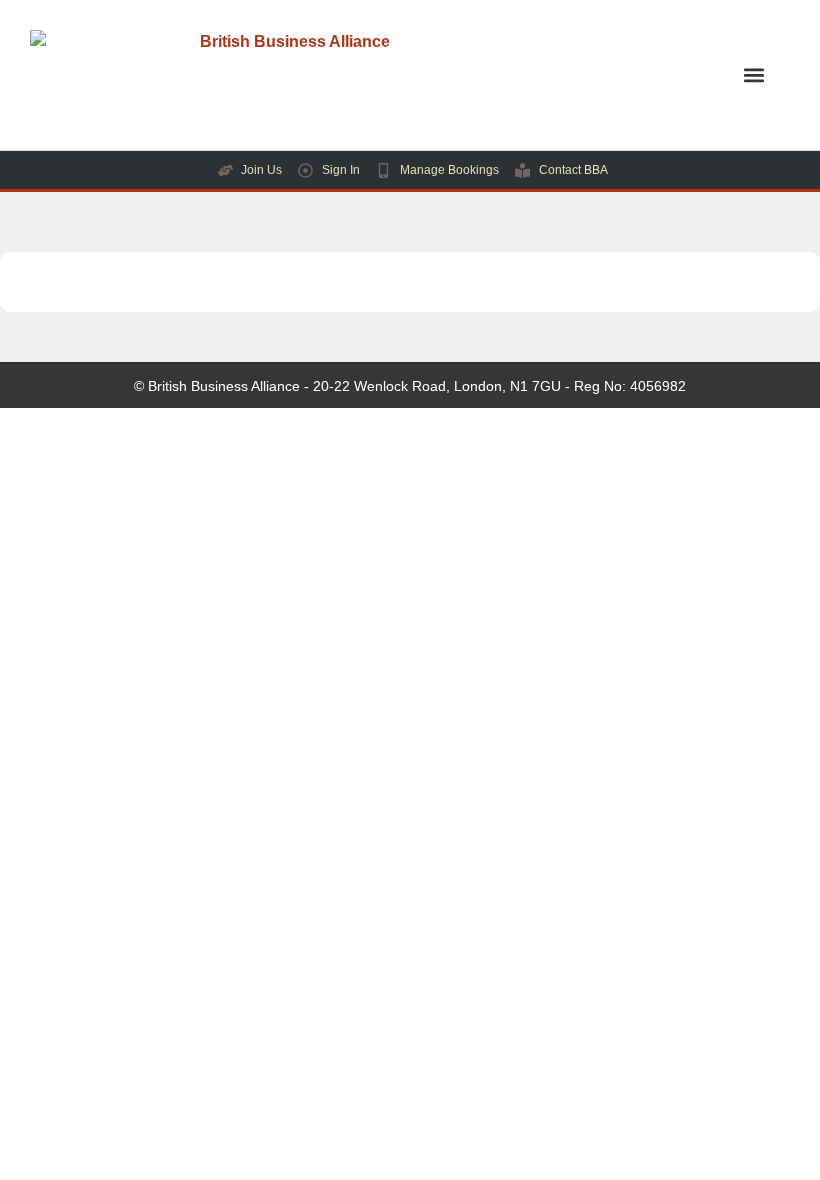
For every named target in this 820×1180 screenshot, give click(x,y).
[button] (753, 75)
